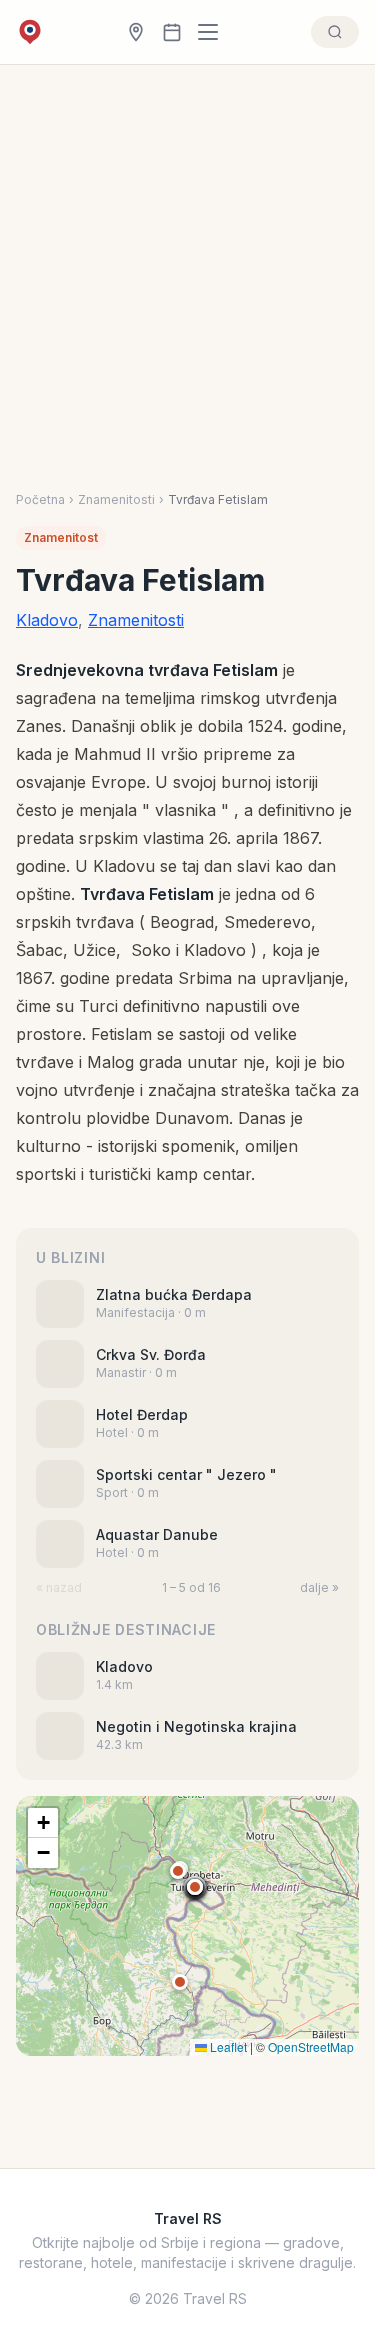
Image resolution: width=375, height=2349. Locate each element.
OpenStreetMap (311, 2046)
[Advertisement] (187, 262)
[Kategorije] (214, 32)
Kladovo (47, 620)
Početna (40, 499)
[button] (195, 1887)
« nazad (59, 1587)
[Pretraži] (335, 32)
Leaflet (227, 2046)
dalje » (319, 1587)
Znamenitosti (116, 499)
